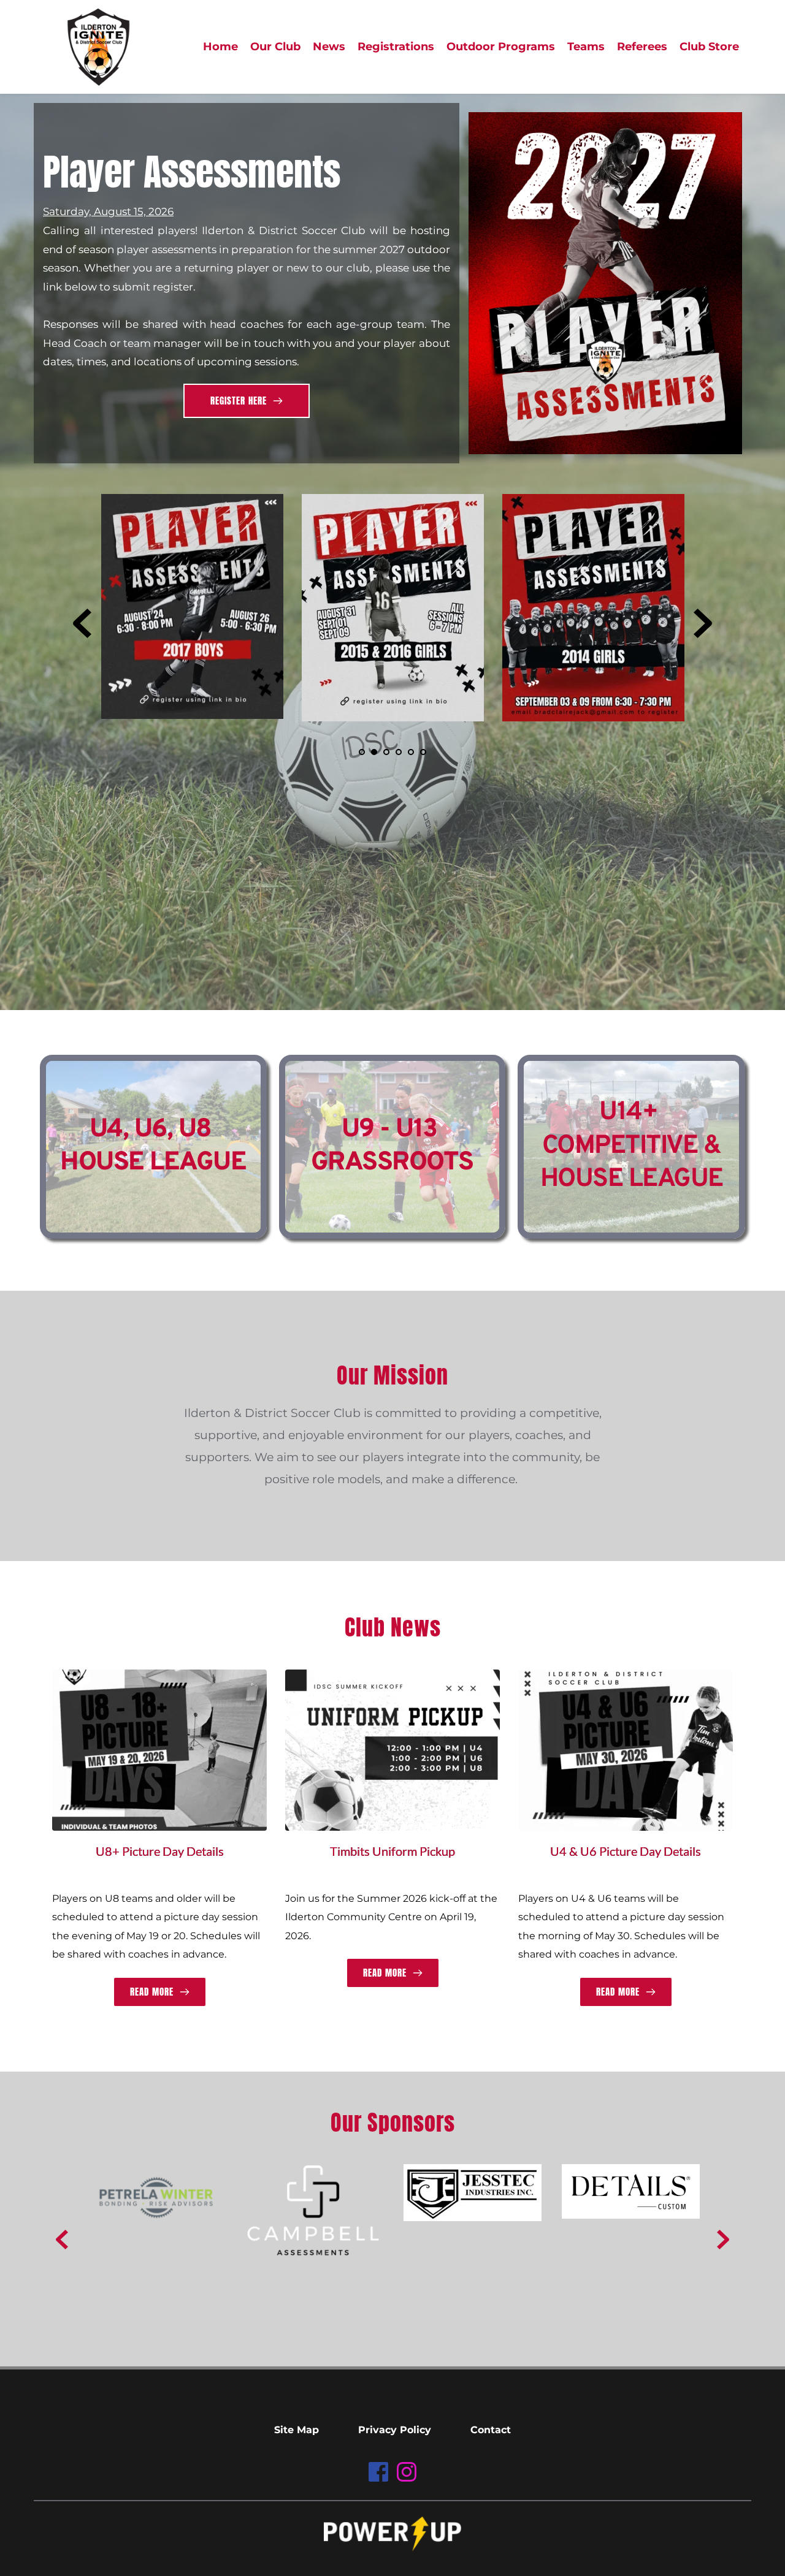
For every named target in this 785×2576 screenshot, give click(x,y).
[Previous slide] (82, 623)
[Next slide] (703, 623)
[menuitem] (220, 47)
